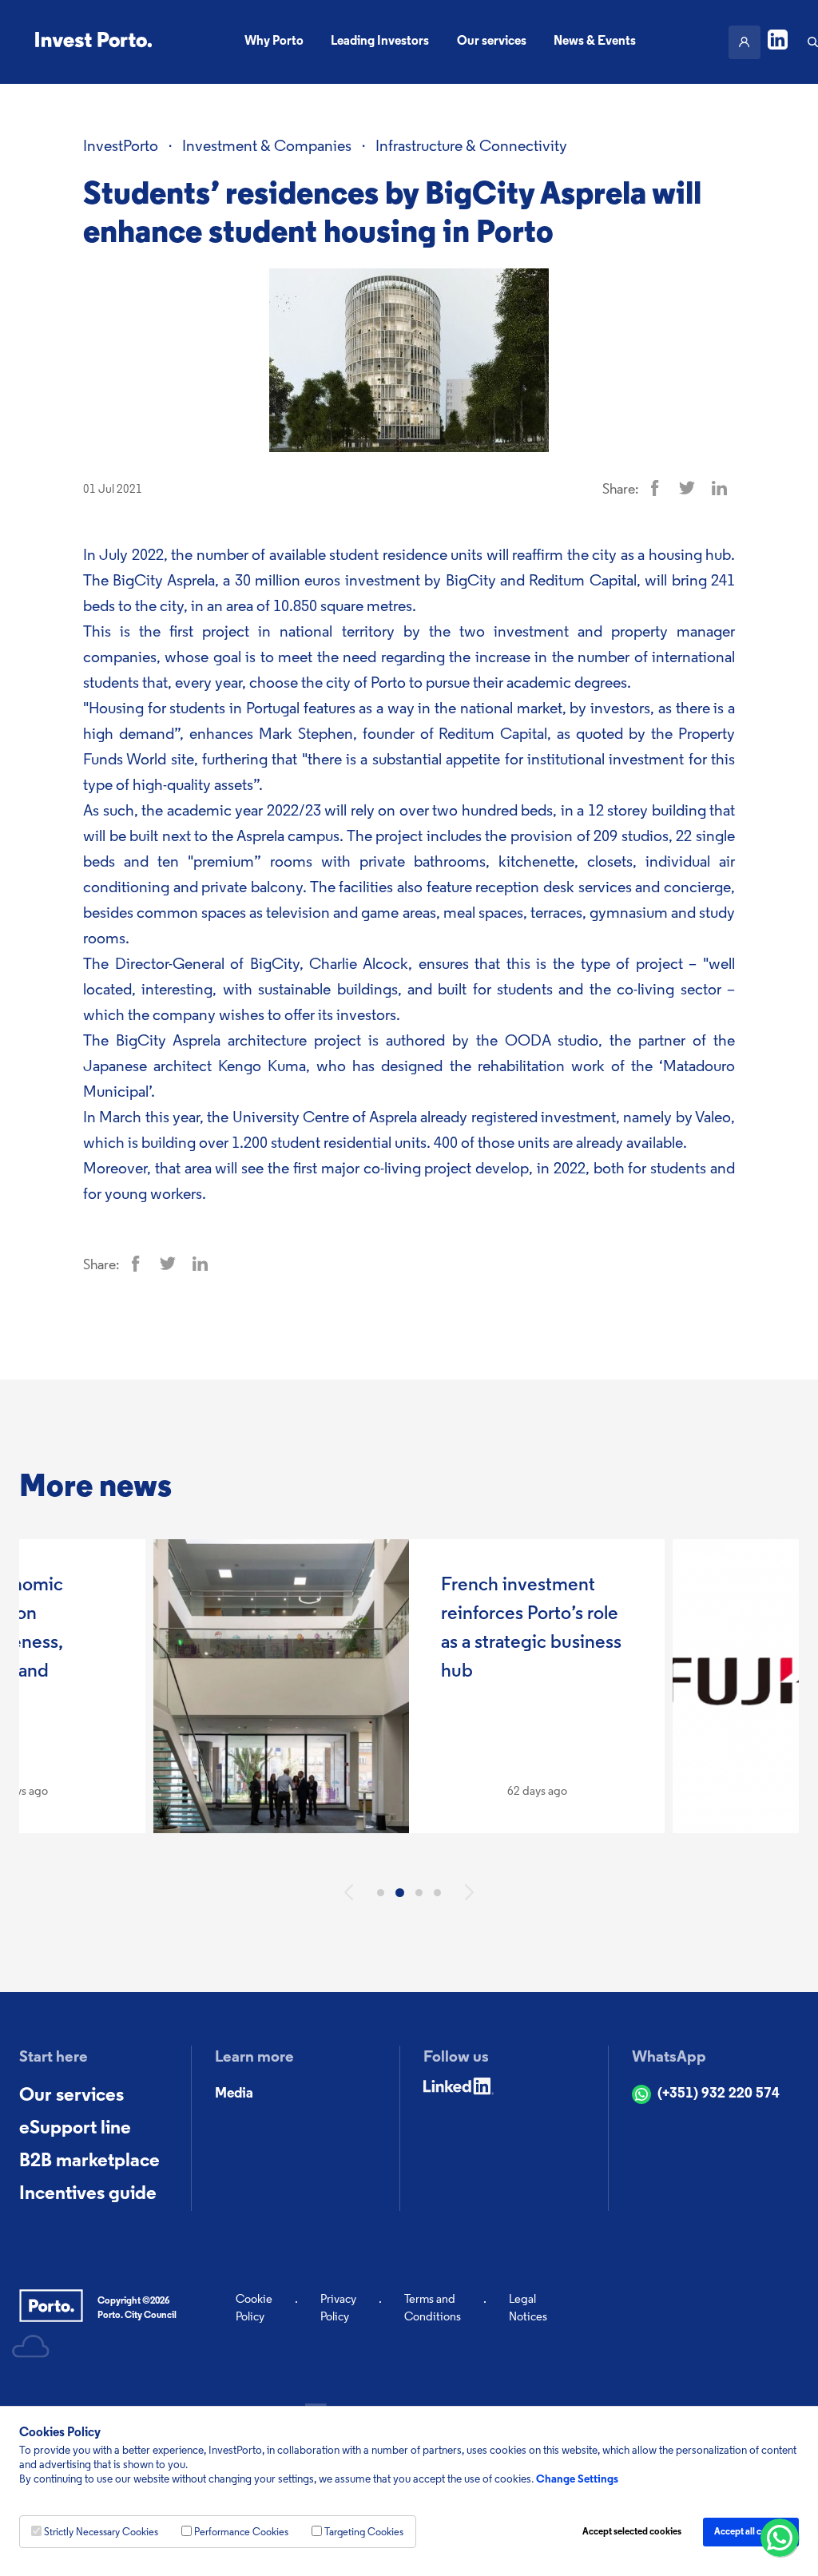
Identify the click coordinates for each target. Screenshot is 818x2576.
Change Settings (577, 2480)
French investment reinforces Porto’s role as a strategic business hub (531, 1629)
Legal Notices (528, 2309)
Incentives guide (88, 2194)
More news (95, 1488)
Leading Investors (380, 42)
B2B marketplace (89, 2161)
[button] (349, 1892)
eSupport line (75, 2129)
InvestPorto (121, 147)
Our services (492, 42)
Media (234, 2094)
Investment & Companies (267, 147)
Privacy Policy (338, 2309)
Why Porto (274, 42)
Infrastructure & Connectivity (471, 147)
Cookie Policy (254, 2309)
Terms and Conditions (433, 2309)
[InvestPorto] (93, 42)
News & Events (595, 42)
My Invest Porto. (745, 42)
